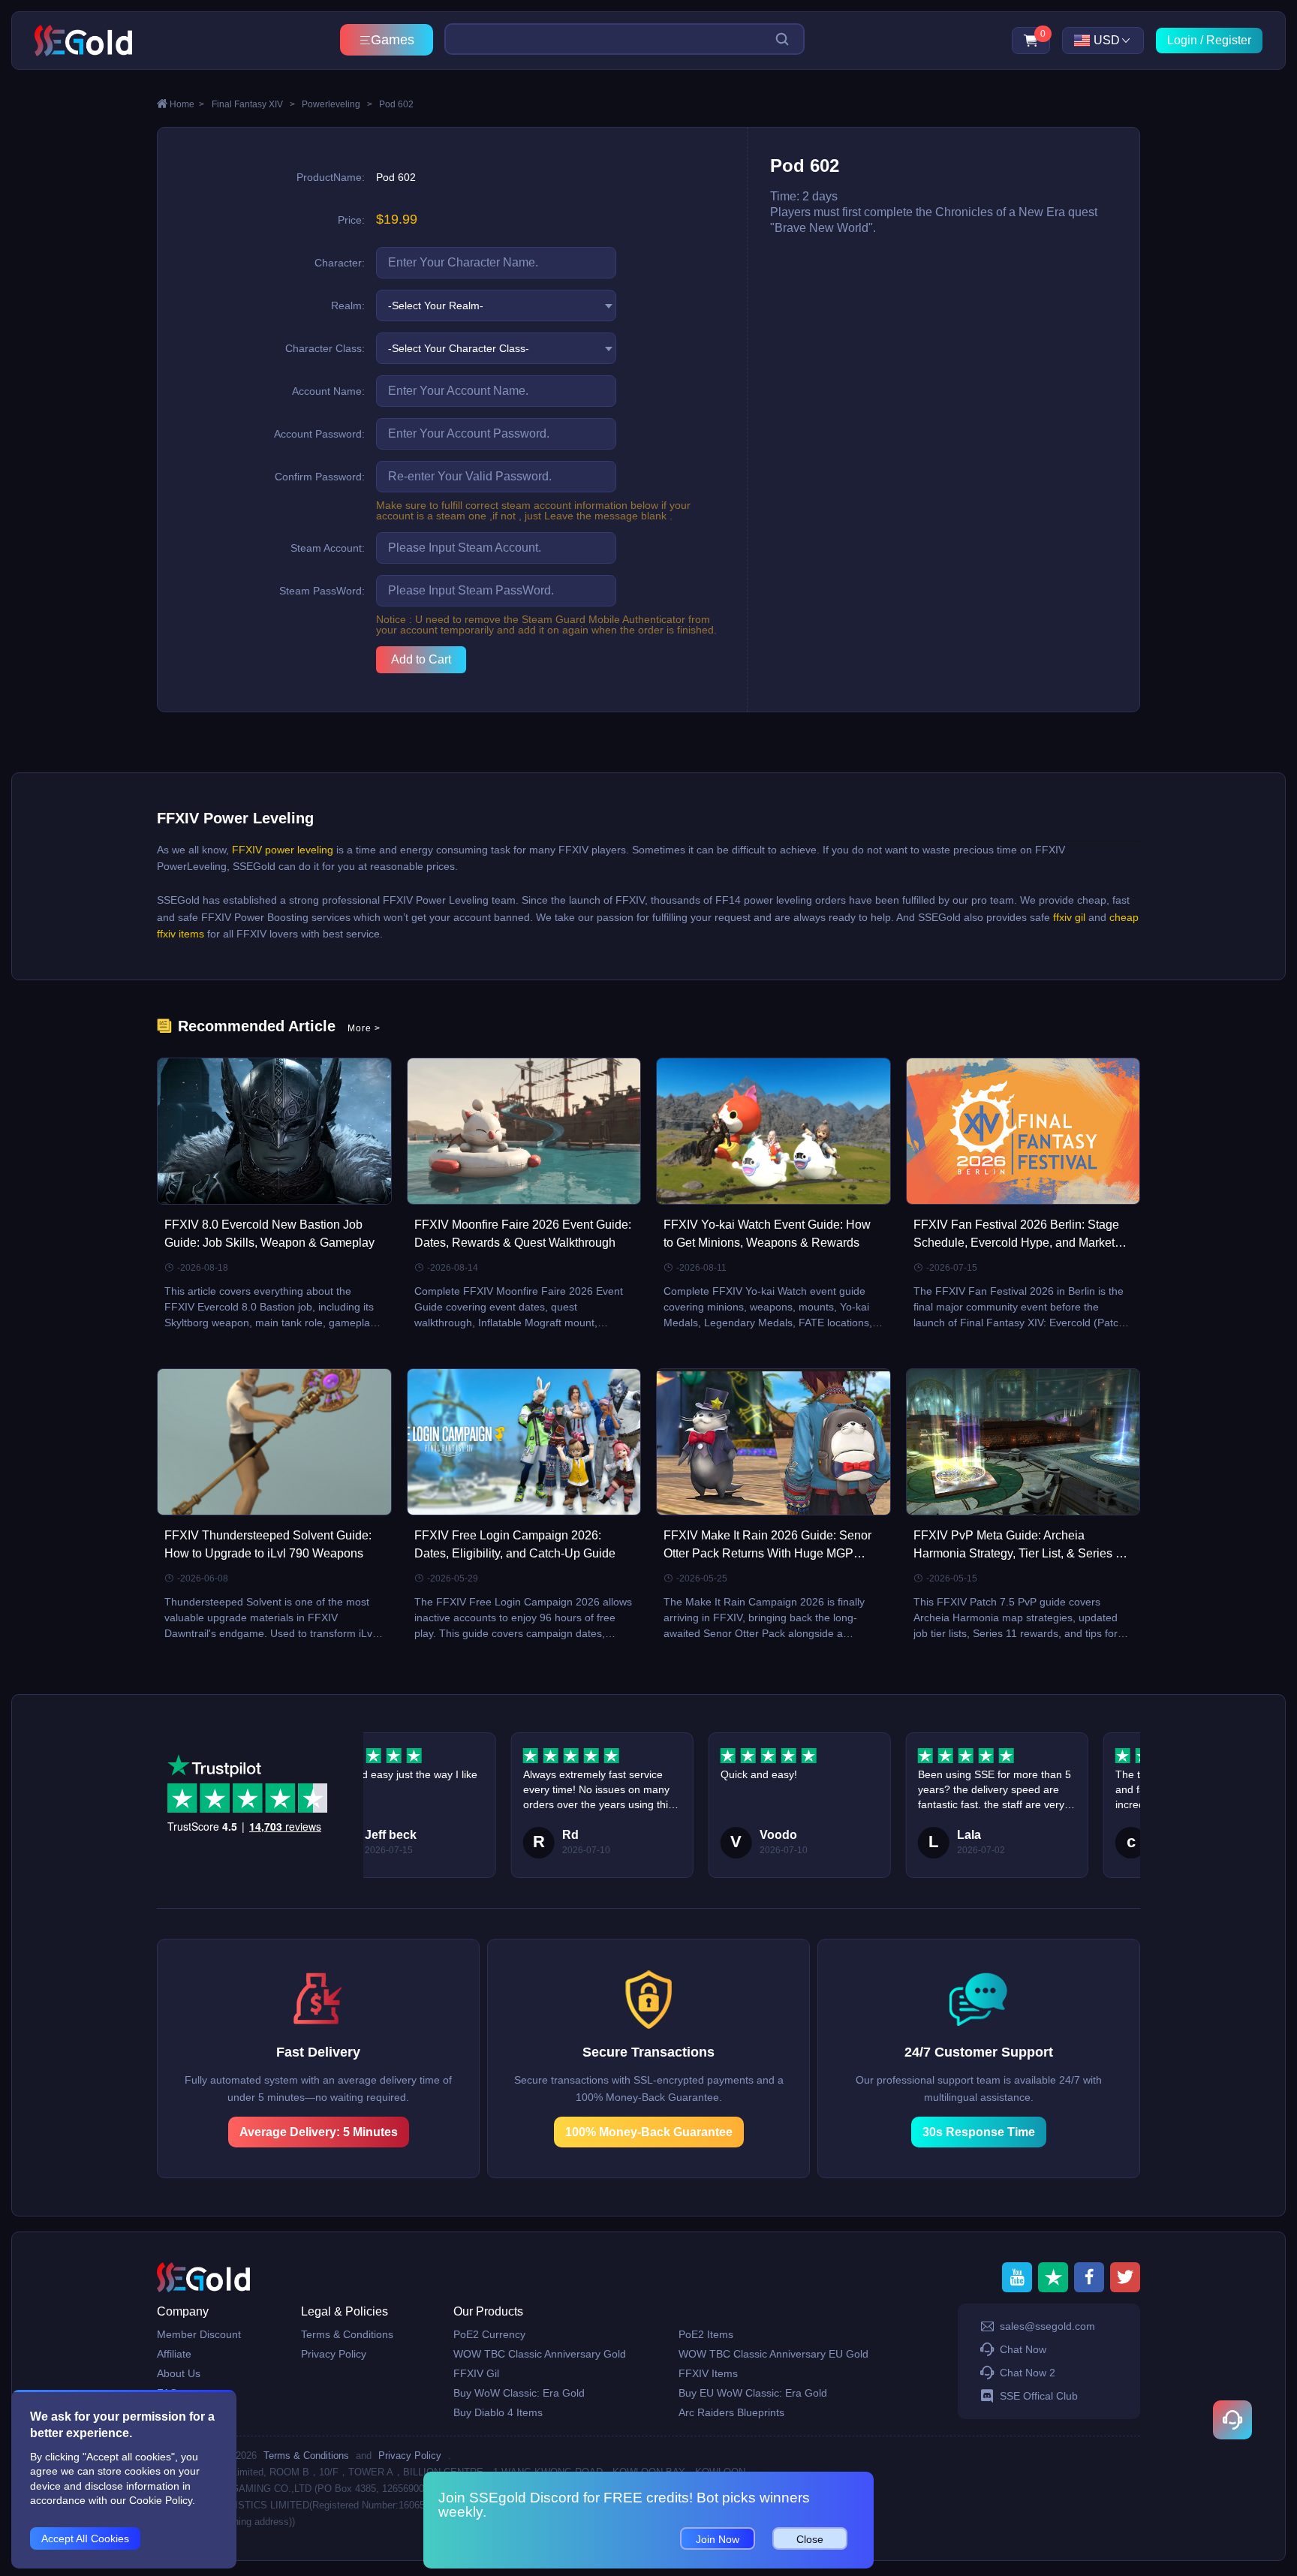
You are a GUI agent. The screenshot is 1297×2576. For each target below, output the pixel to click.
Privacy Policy (334, 2354)
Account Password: (319, 434)
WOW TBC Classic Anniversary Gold (540, 2354)
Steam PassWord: (322, 591)
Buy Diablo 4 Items (498, 2412)
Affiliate (174, 2354)
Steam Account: (328, 548)
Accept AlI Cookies (85, 2538)
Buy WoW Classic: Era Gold (519, 2393)
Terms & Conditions (347, 2334)
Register (1229, 40)
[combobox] (496, 305)
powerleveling (337, 104)
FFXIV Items (708, 2373)
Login (1182, 40)
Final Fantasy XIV (253, 104)
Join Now (718, 2539)
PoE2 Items (706, 2334)
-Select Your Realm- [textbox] (436, 305)
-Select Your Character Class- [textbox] (459, 348)
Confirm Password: (320, 477)
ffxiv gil (1068, 917)
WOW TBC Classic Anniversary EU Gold (773, 2354)
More (364, 1028)
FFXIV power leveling (283, 850)
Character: (340, 263)
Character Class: (325, 348)
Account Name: (328, 391)
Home (187, 104)
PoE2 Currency (489, 2334)
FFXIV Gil (476, 2373)
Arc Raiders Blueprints (731, 2412)
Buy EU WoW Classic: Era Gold (753, 2393)
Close (810, 2539)
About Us (179, 2373)
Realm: (348, 305)
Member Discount (199, 2334)
